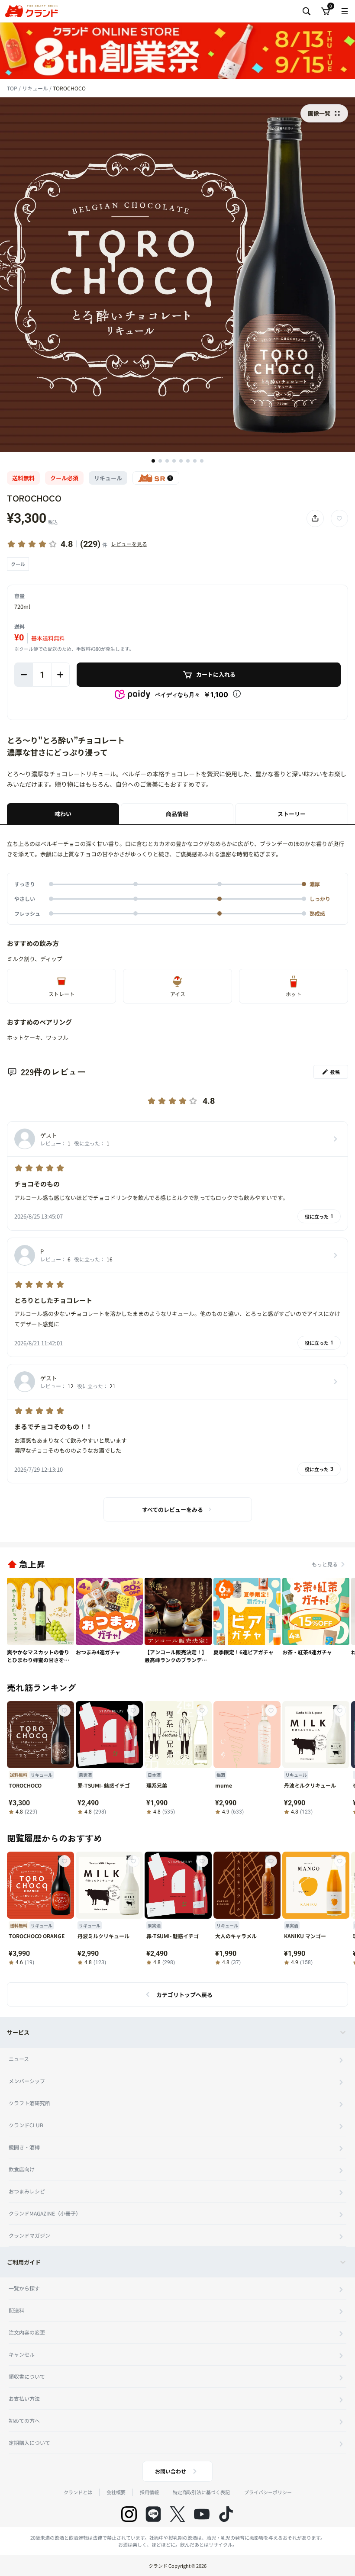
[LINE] (153, 2514)
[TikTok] (226, 2514)
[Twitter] (177, 2514)
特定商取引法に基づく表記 (201, 2492)
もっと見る (325, 1564)
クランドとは (78, 2492)
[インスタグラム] (129, 2514)
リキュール (36, 88)
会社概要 (116, 2492)
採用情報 (149, 2492)
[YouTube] (202, 2514)
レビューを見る (129, 544)
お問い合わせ (171, 2471)
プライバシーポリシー (268, 2492)
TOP (13, 88)
